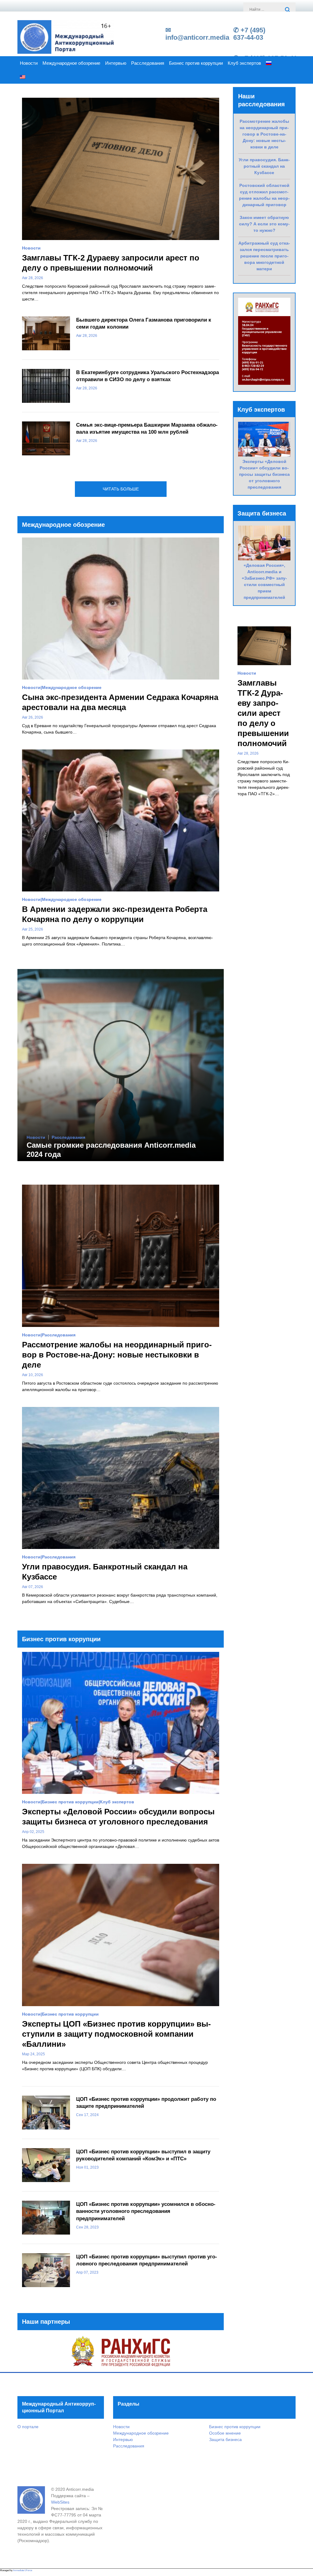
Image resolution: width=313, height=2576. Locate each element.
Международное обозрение (71, 63)
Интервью (116, 63)
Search (288, 10)
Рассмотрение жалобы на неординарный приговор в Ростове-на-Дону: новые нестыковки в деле (117, 1355)
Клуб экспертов (244, 63)
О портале (28, 2427)
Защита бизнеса (225, 2439)
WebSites (60, 2502)
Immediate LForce (23, 2570)
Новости (29, 63)
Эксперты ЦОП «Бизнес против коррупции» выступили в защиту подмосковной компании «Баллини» (116, 2034)
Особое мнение (225, 2433)
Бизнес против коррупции (196, 63)
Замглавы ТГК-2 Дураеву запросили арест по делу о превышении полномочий (263, 713)
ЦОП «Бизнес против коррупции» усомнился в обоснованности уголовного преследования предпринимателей (146, 2212)
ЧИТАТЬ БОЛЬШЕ (121, 489)
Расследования (148, 63)
